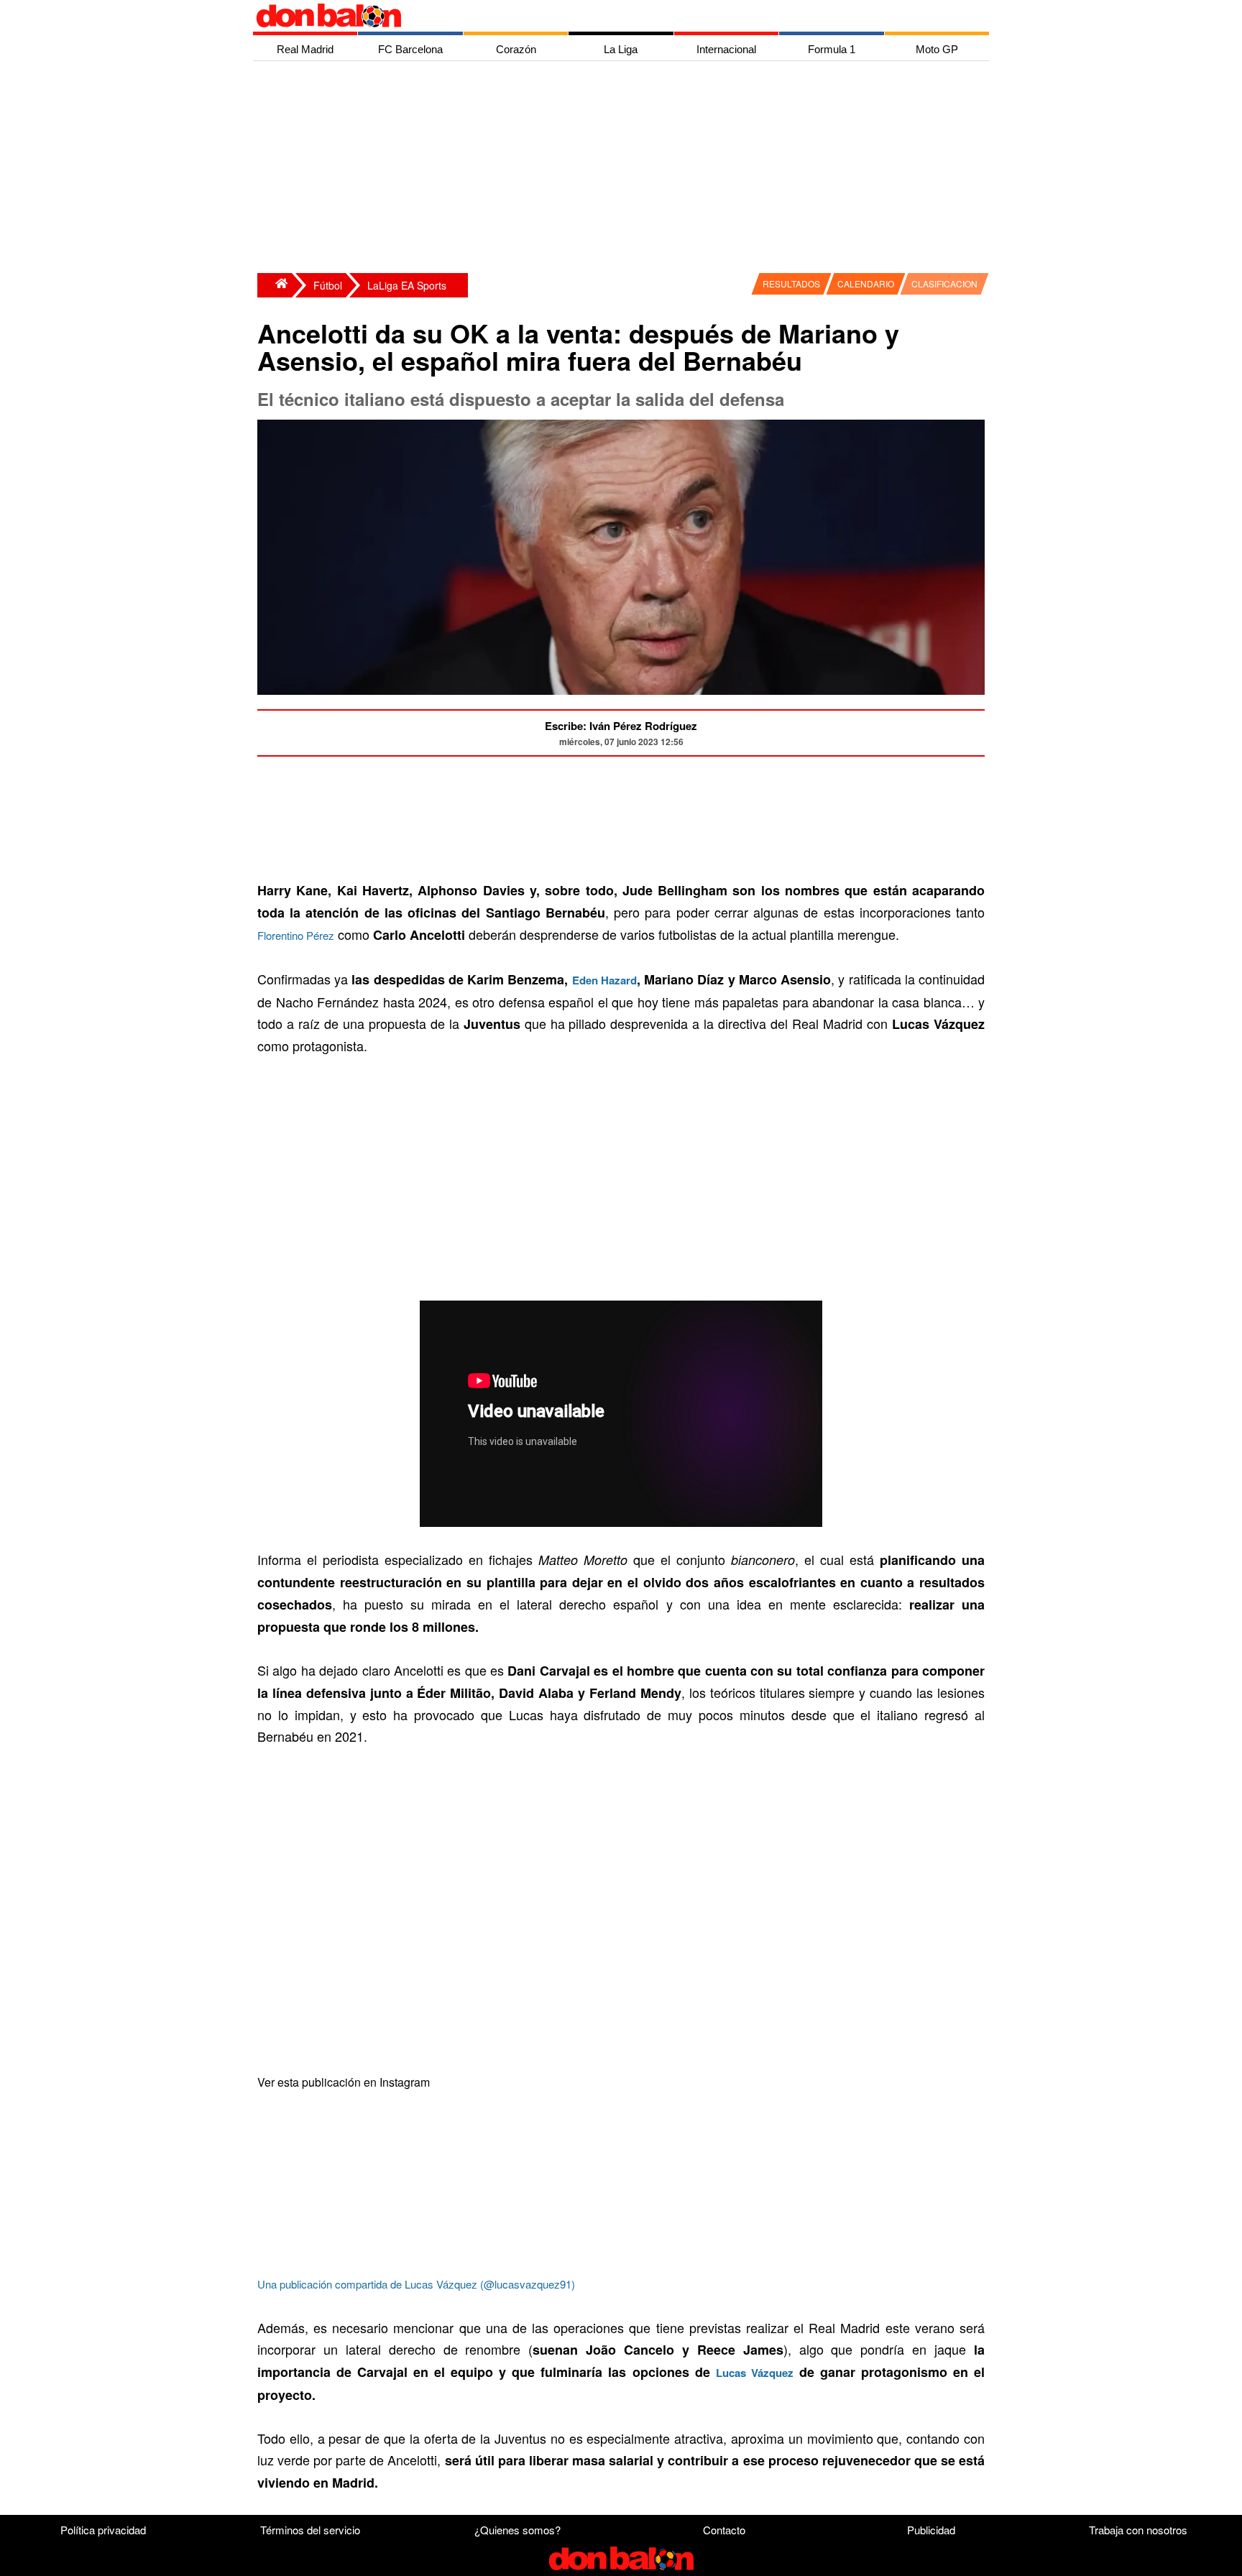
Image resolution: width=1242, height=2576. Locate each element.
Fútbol (328, 285)
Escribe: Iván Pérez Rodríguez (621, 726)
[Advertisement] (625, 169)
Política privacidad (103, 2530)
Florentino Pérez (296, 935)
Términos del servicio (310, 2530)
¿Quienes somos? (517, 2530)
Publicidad (931, 2530)
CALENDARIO (866, 283)
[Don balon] (604, 16)
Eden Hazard (604, 980)
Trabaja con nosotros (1138, 2530)
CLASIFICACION (944, 283)
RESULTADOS (791, 283)
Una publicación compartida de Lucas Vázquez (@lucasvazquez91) (416, 2284)
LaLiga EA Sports (407, 285)
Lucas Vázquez (755, 2373)
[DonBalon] (275, 285)
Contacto (724, 2530)
